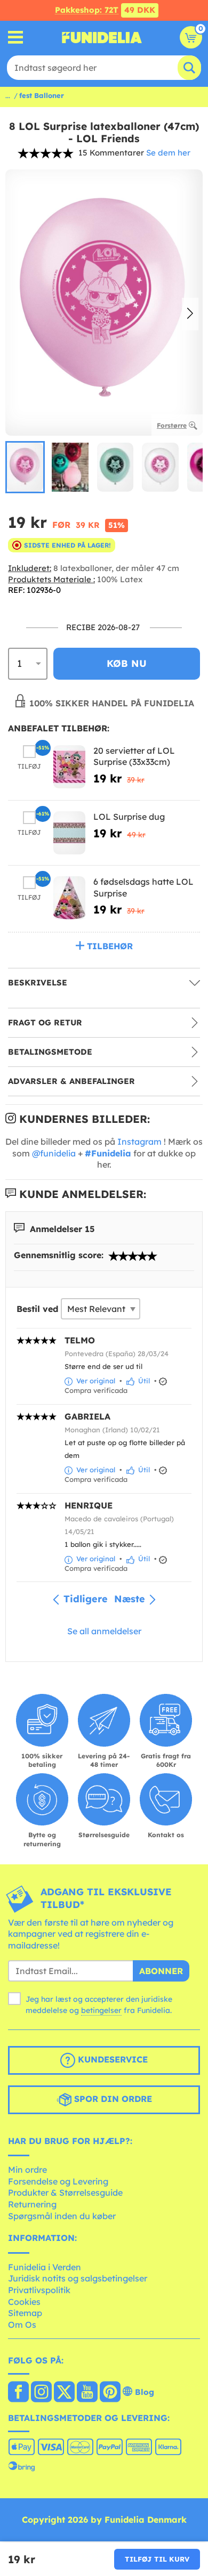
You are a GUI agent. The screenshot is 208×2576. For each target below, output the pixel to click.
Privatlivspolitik (39, 2290)
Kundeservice (111, 2059)
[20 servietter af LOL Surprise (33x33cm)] (69, 767)
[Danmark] (18, 2393)
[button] (190, 314)
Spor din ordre (112, 2099)
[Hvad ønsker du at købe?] (16, 38)
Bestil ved (37, 1309)
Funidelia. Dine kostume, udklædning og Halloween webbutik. (102, 37)
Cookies (24, 2302)
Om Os (22, 2325)
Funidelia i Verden (45, 2267)
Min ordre (27, 2170)
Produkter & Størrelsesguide (65, 2192)
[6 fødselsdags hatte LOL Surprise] (69, 898)
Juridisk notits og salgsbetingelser (78, 2278)
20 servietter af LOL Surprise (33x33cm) (134, 756)
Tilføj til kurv (157, 2559)
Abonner (161, 1971)
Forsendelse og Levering (58, 2181)
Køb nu (127, 663)
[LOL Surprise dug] (69, 833)
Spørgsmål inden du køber (62, 2216)
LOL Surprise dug (129, 817)
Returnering (32, 2204)
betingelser (101, 2010)
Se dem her (168, 153)
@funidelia (54, 1153)
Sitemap (25, 2313)
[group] (25, 467)
